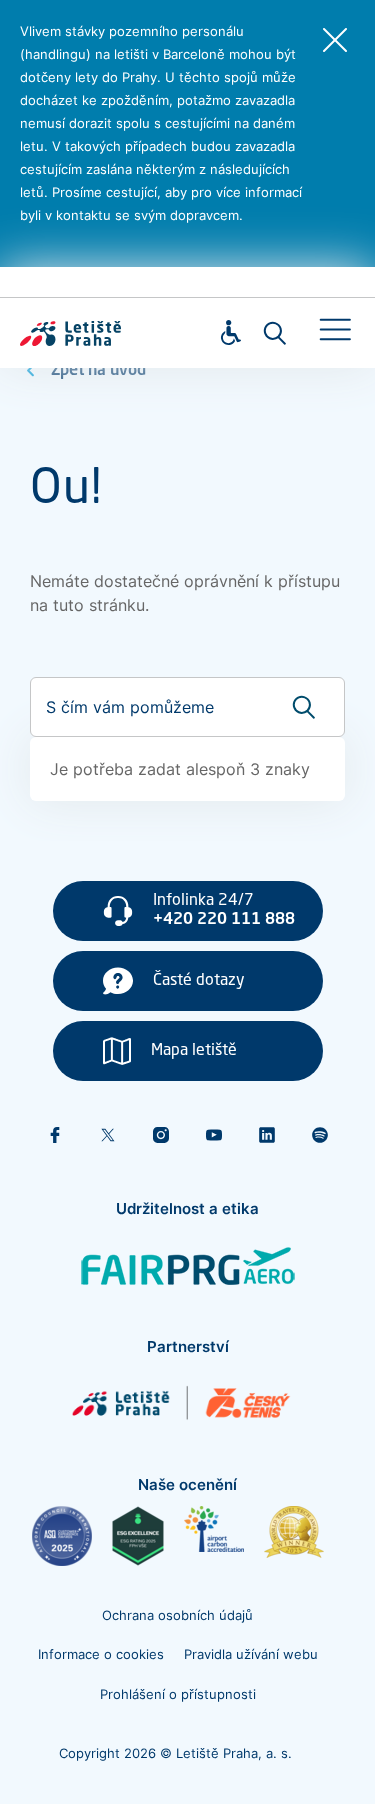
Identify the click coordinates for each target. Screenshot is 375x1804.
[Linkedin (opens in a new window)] (267, 1135)
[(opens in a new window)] (62, 1536)
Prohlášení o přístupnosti (178, 1694)
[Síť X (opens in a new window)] (108, 1135)
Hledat (275, 333)
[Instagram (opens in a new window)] (161, 1135)
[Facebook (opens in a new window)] (55, 1135)
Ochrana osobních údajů (177, 1615)
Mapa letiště (194, 1051)
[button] (335, 330)
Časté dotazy (199, 981)
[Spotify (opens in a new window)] (320, 1135)
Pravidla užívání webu (251, 1654)
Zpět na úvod (98, 371)
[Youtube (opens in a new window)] (214, 1135)
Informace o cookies (101, 1654)
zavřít (335, 40)
